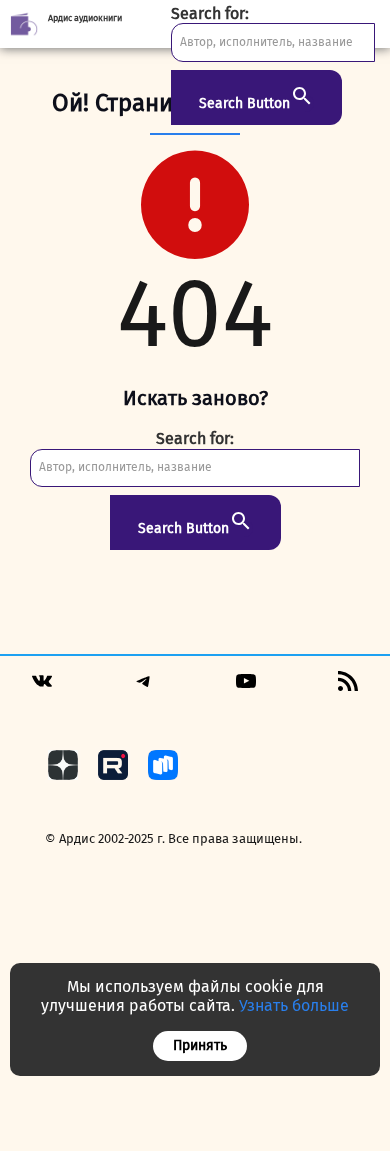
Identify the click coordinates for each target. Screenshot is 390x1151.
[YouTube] (246, 687)
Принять (200, 1045)
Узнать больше (294, 1005)
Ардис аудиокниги (85, 18)
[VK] (42, 687)
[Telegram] (144, 687)
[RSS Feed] (348, 687)
